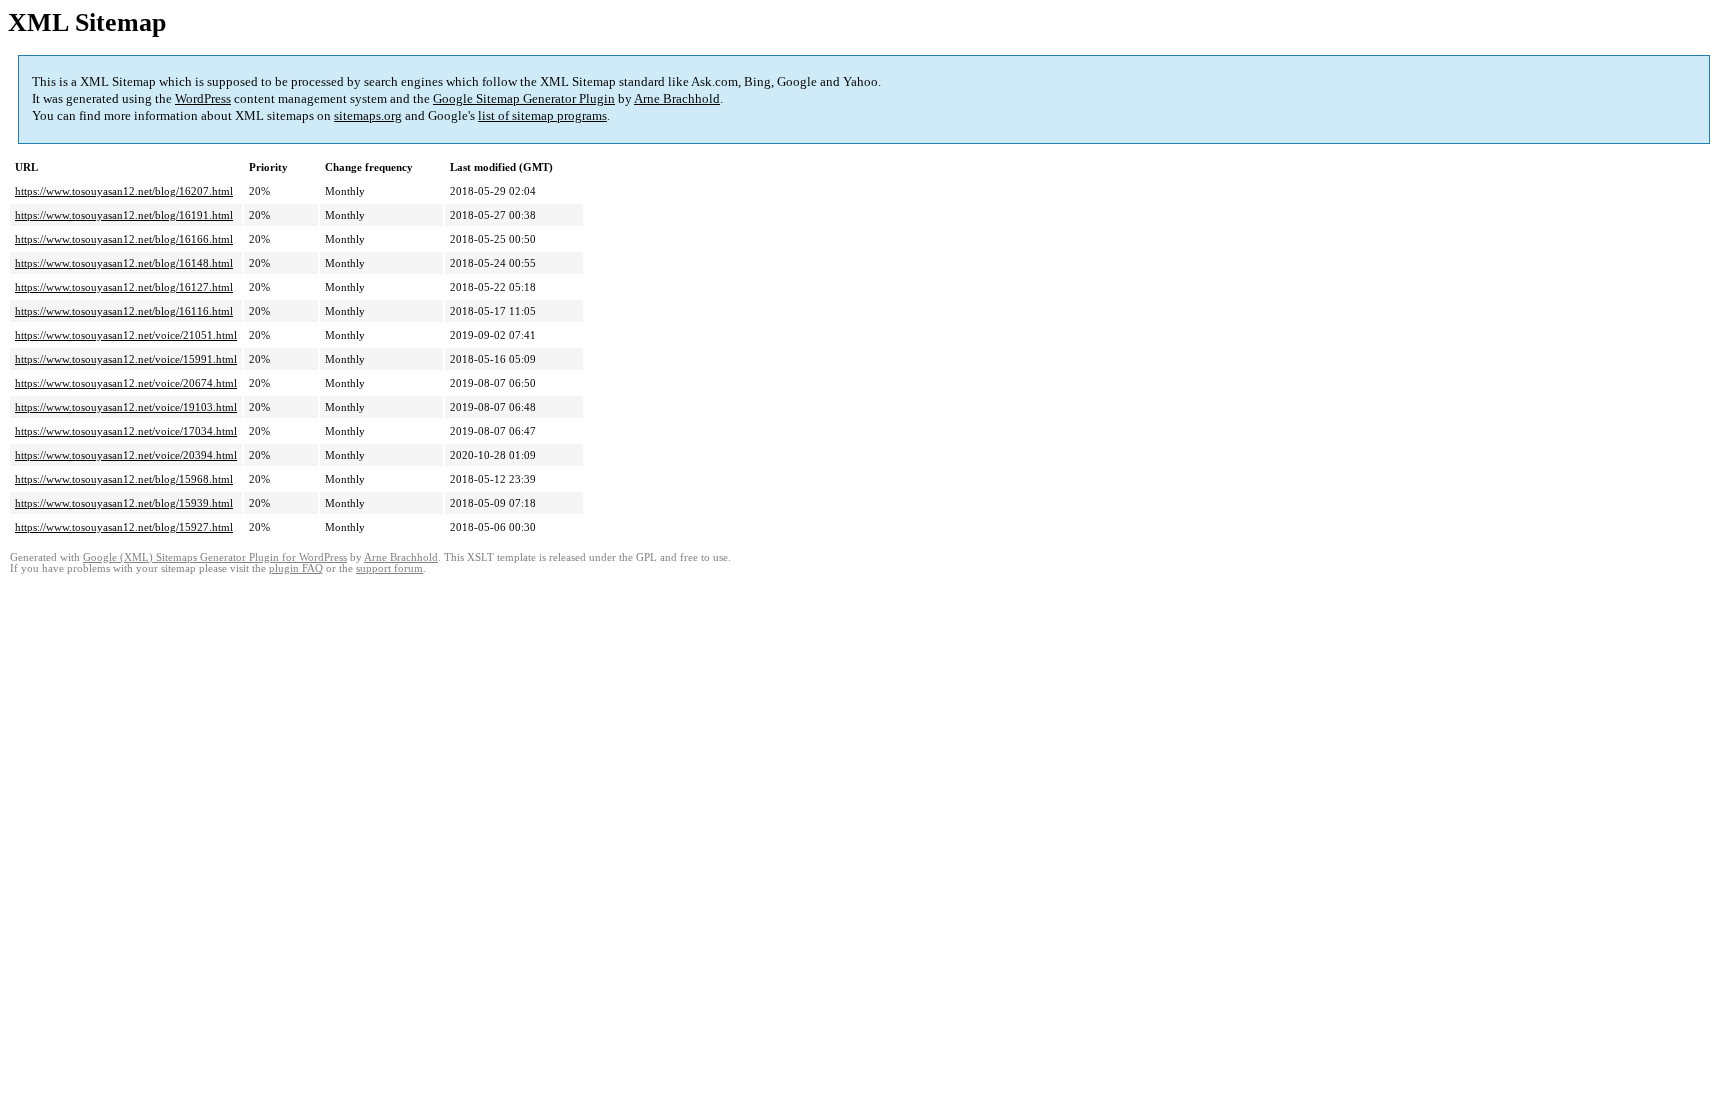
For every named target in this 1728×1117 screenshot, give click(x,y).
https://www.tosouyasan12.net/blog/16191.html (124, 215)
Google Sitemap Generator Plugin (524, 98)
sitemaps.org (368, 115)
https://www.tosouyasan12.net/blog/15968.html (124, 479)
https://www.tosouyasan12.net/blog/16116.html (124, 311)
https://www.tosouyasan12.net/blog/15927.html (124, 527)
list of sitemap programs (542, 115)
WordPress (203, 98)
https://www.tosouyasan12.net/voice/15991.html (126, 359)
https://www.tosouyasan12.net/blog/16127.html (124, 287)
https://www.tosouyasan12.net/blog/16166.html (124, 239)
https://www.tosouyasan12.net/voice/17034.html (126, 431)
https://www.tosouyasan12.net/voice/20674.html (126, 383)
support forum (389, 568)
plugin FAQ (296, 568)
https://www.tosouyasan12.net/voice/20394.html (126, 455)
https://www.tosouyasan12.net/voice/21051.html (126, 335)
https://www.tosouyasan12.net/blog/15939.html (124, 503)
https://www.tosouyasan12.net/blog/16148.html (124, 263)
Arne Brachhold (677, 98)
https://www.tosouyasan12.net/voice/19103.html (126, 407)
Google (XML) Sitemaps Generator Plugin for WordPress (215, 557)
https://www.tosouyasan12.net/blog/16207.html (124, 191)
